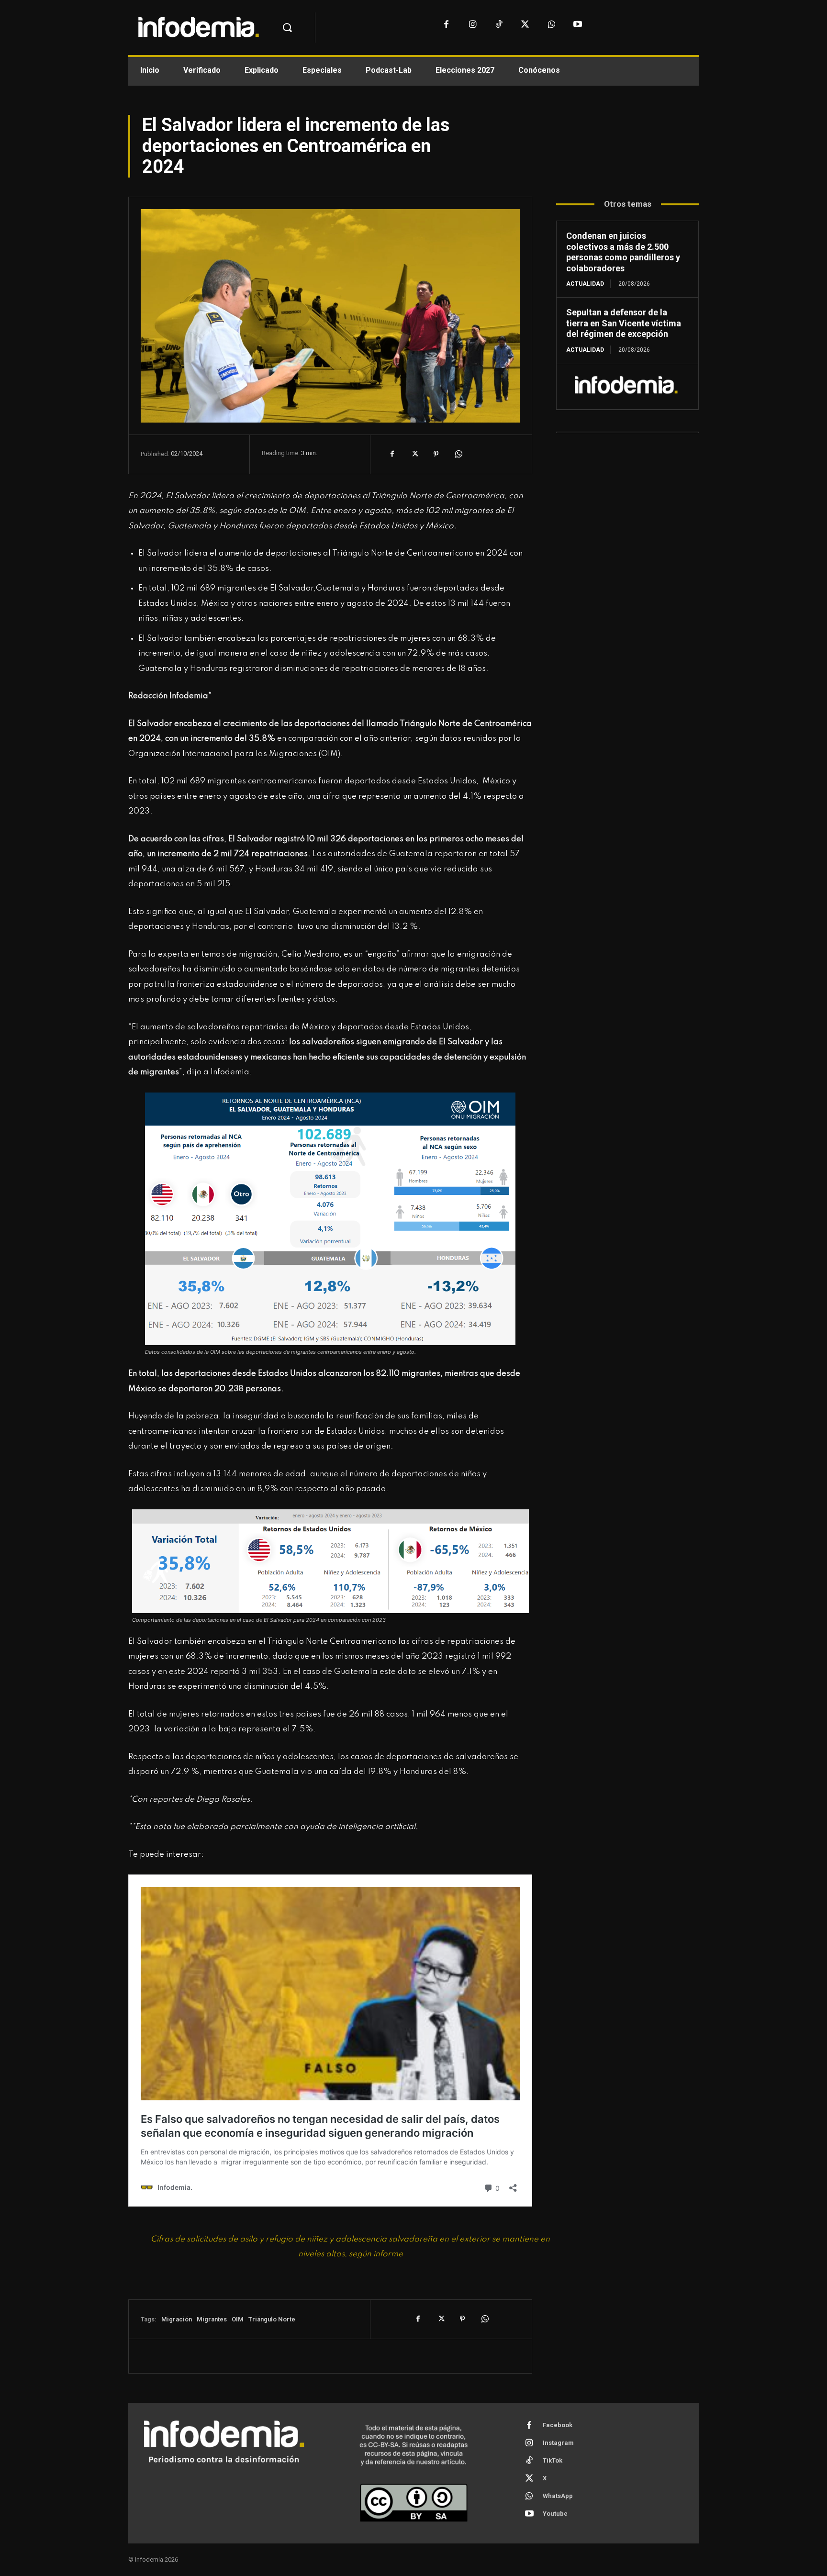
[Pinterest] (436, 454)
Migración (177, 2319)
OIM (238, 2319)
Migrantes (212, 2319)
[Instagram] (473, 25)
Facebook (558, 2425)
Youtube (555, 2514)
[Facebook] (446, 25)
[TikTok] (499, 25)
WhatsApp (558, 2496)
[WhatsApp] (552, 25)
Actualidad (585, 284)
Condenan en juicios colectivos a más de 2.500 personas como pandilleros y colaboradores (623, 252)
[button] (287, 28)
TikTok (553, 2460)
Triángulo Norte (272, 2319)
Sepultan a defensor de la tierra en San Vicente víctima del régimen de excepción (624, 323)
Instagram (558, 2443)
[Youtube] (578, 25)
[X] (525, 25)
